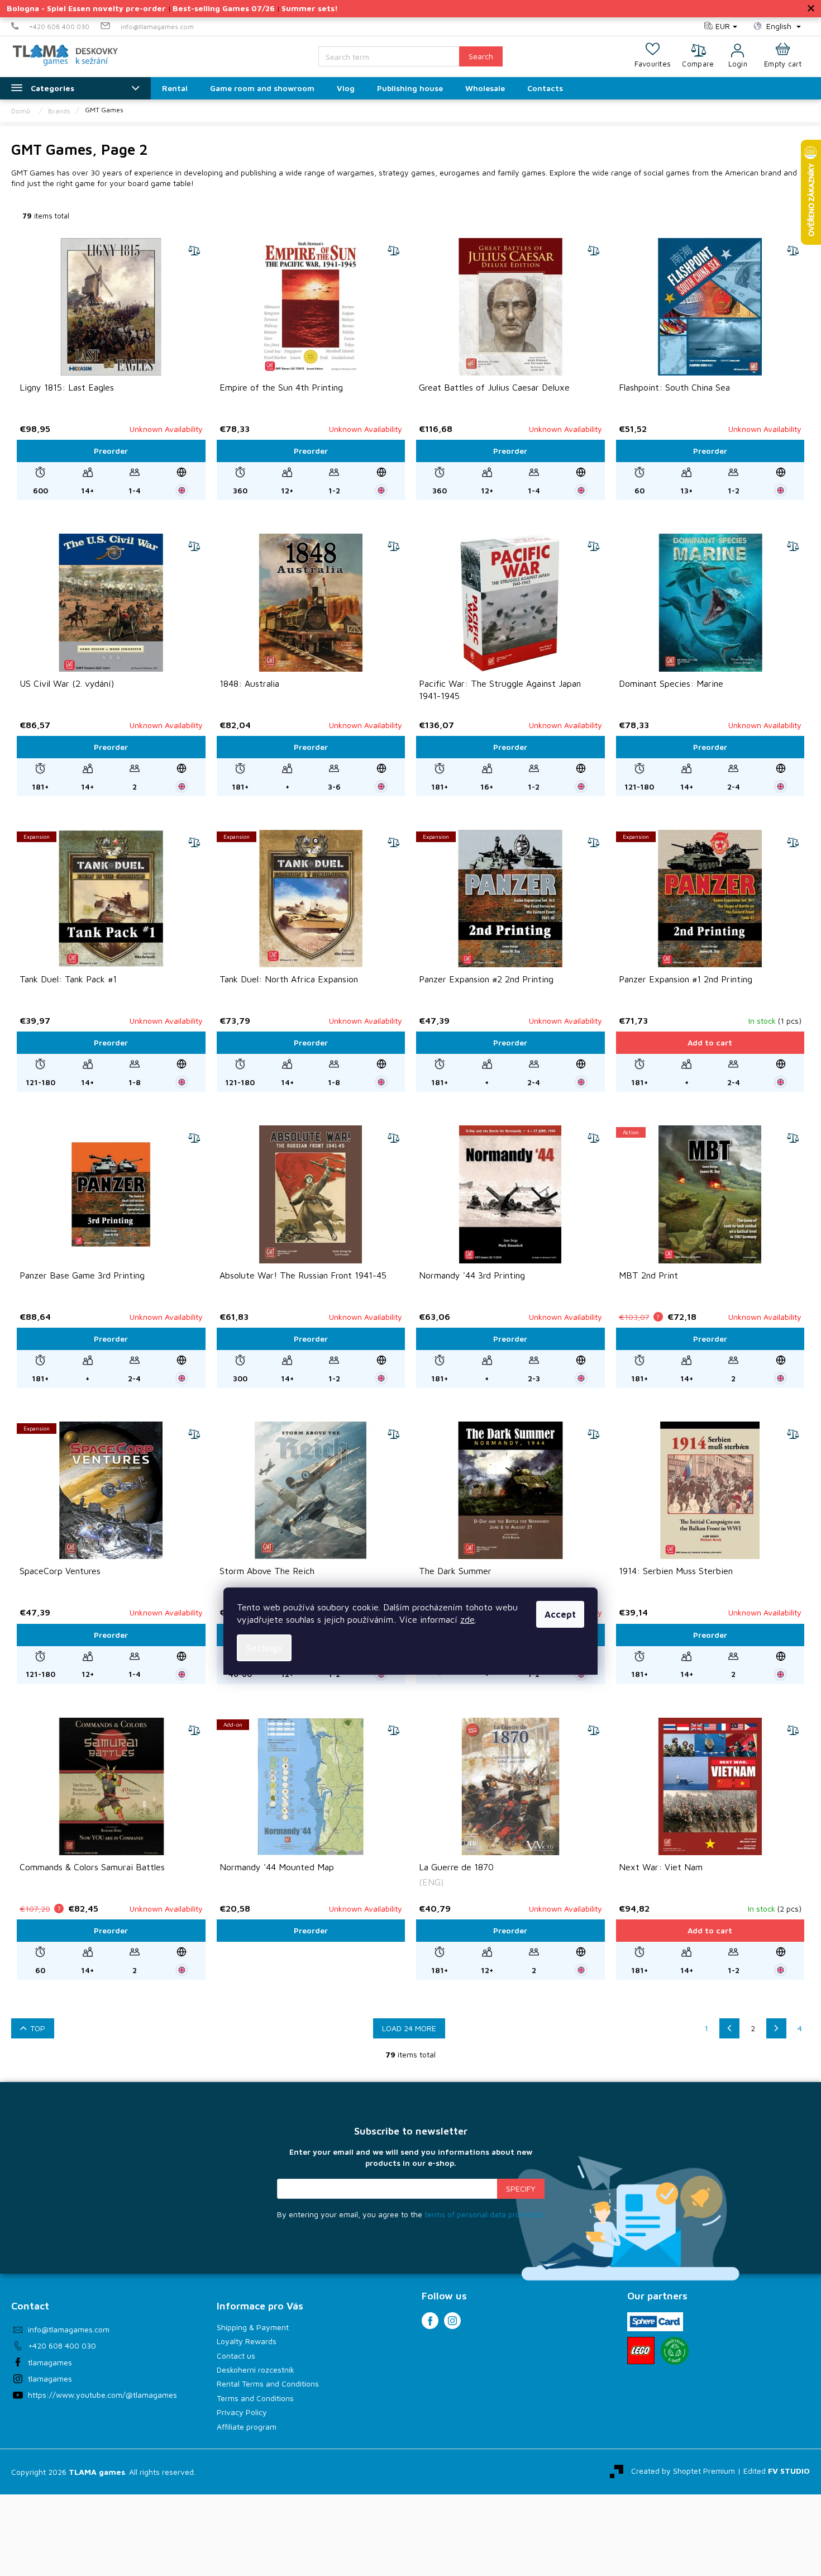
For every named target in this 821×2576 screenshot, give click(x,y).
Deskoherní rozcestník (256, 2370)
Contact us (236, 2356)
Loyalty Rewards (247, 2341)
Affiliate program (247, 2427)
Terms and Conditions (255, 2398)
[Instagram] (452, 2321)
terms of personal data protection (485, 2214)
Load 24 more (409, 2028)
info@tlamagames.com (69, 2329)
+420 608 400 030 (62, 2346)
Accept (560, 1614)
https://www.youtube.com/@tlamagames (102, 2395)
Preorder (111, 451)
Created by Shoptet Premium (683, 2471)
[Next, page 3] (776, 2028)
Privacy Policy (242, 2412)
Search (481, 56)
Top (38, 2028)
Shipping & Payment (253, 2327)
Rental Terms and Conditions (268, 2383)
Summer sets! (310, 8)
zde (467, 1619)
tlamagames (50, 2362)
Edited (777, 2471)
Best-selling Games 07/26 (224, 8)
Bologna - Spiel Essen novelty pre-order (86, 8)
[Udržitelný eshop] (675, 2351)
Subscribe (521, 2189)
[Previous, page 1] (729, 2028)
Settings (264, 1648)
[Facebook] (430, 2321)
